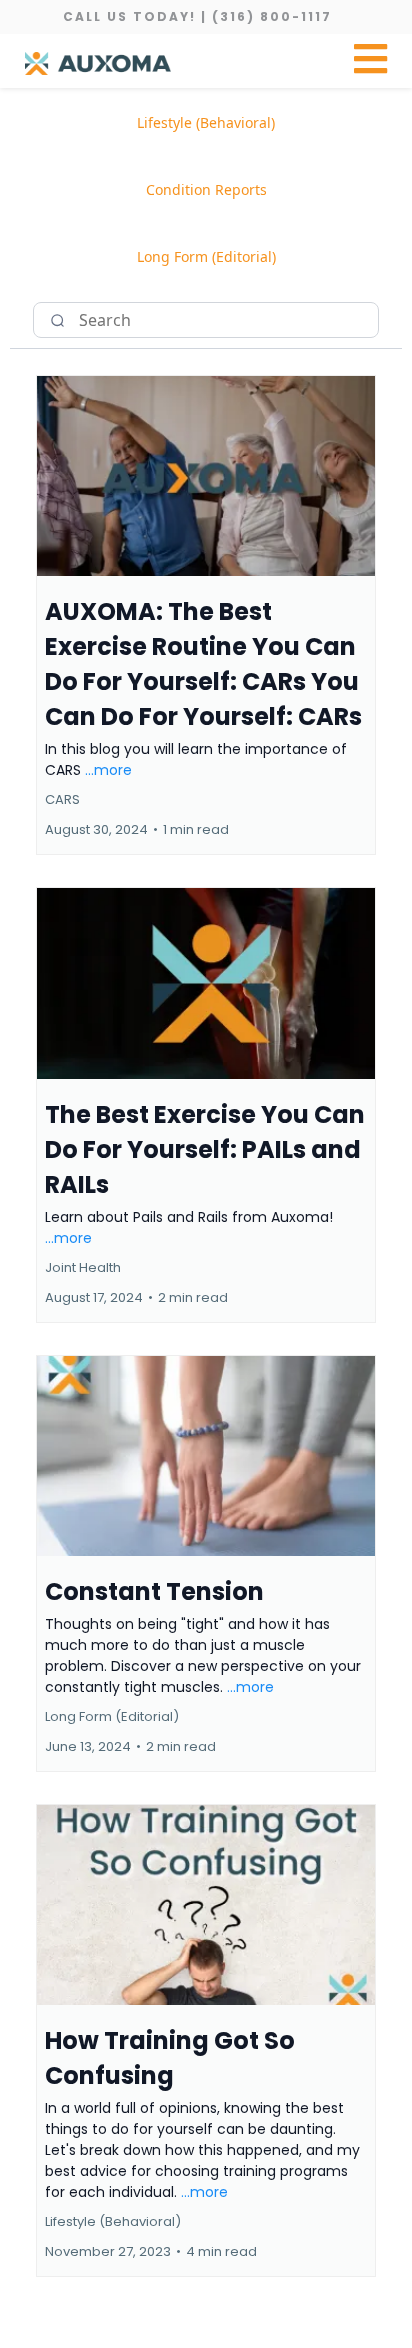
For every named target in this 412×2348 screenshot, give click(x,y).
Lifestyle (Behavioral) (206, 122)
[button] (370, 64)
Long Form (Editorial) (206, 256)
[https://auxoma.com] (98, 63)
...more (108, 770)
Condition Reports (206, 189)
